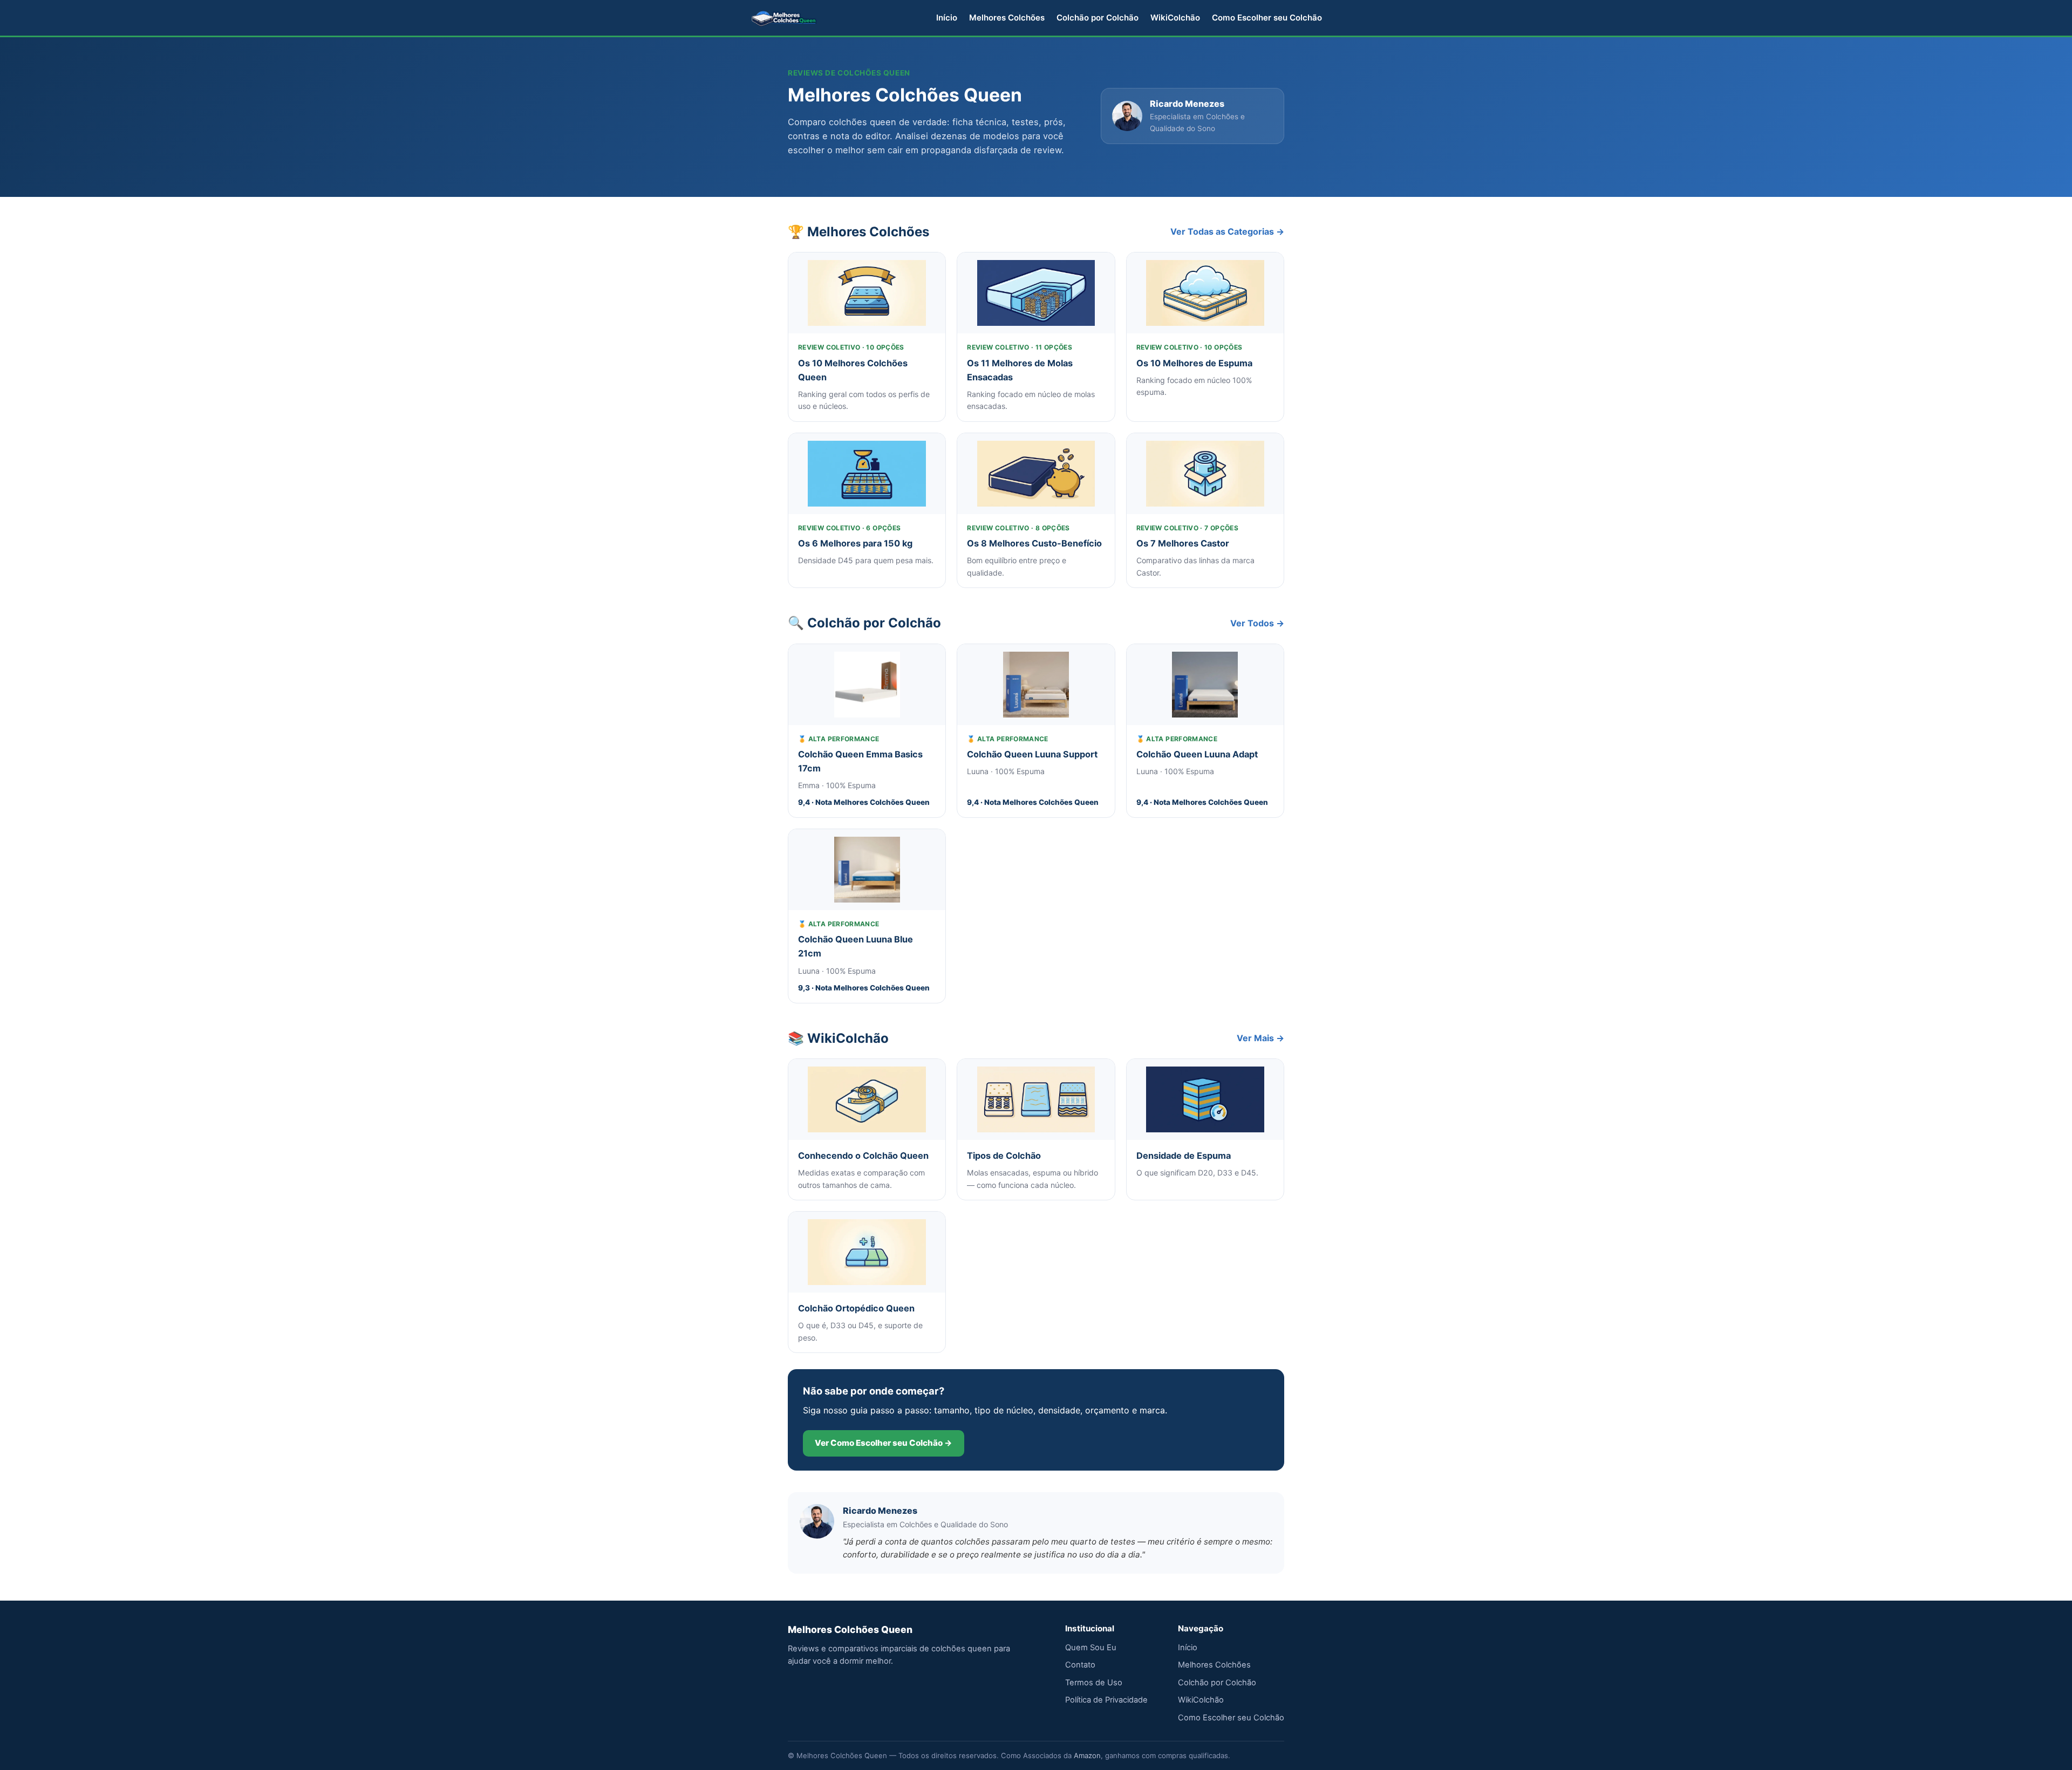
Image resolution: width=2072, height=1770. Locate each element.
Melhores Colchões (1007, 18)
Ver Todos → (1257, 623)
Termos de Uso (1094, 1683)
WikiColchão (1175, 18)
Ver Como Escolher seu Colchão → (884, 1443)
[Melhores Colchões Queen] (784, 18)
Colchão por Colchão (1098, 18)
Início (947, 18)
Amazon (1087, 1755)
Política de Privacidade (1106, 1700)
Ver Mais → (1260, 1038)
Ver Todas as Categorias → (1227, 231)
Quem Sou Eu (1091, 1648)
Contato (1080, 1665)
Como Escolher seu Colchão (1267, 18)
